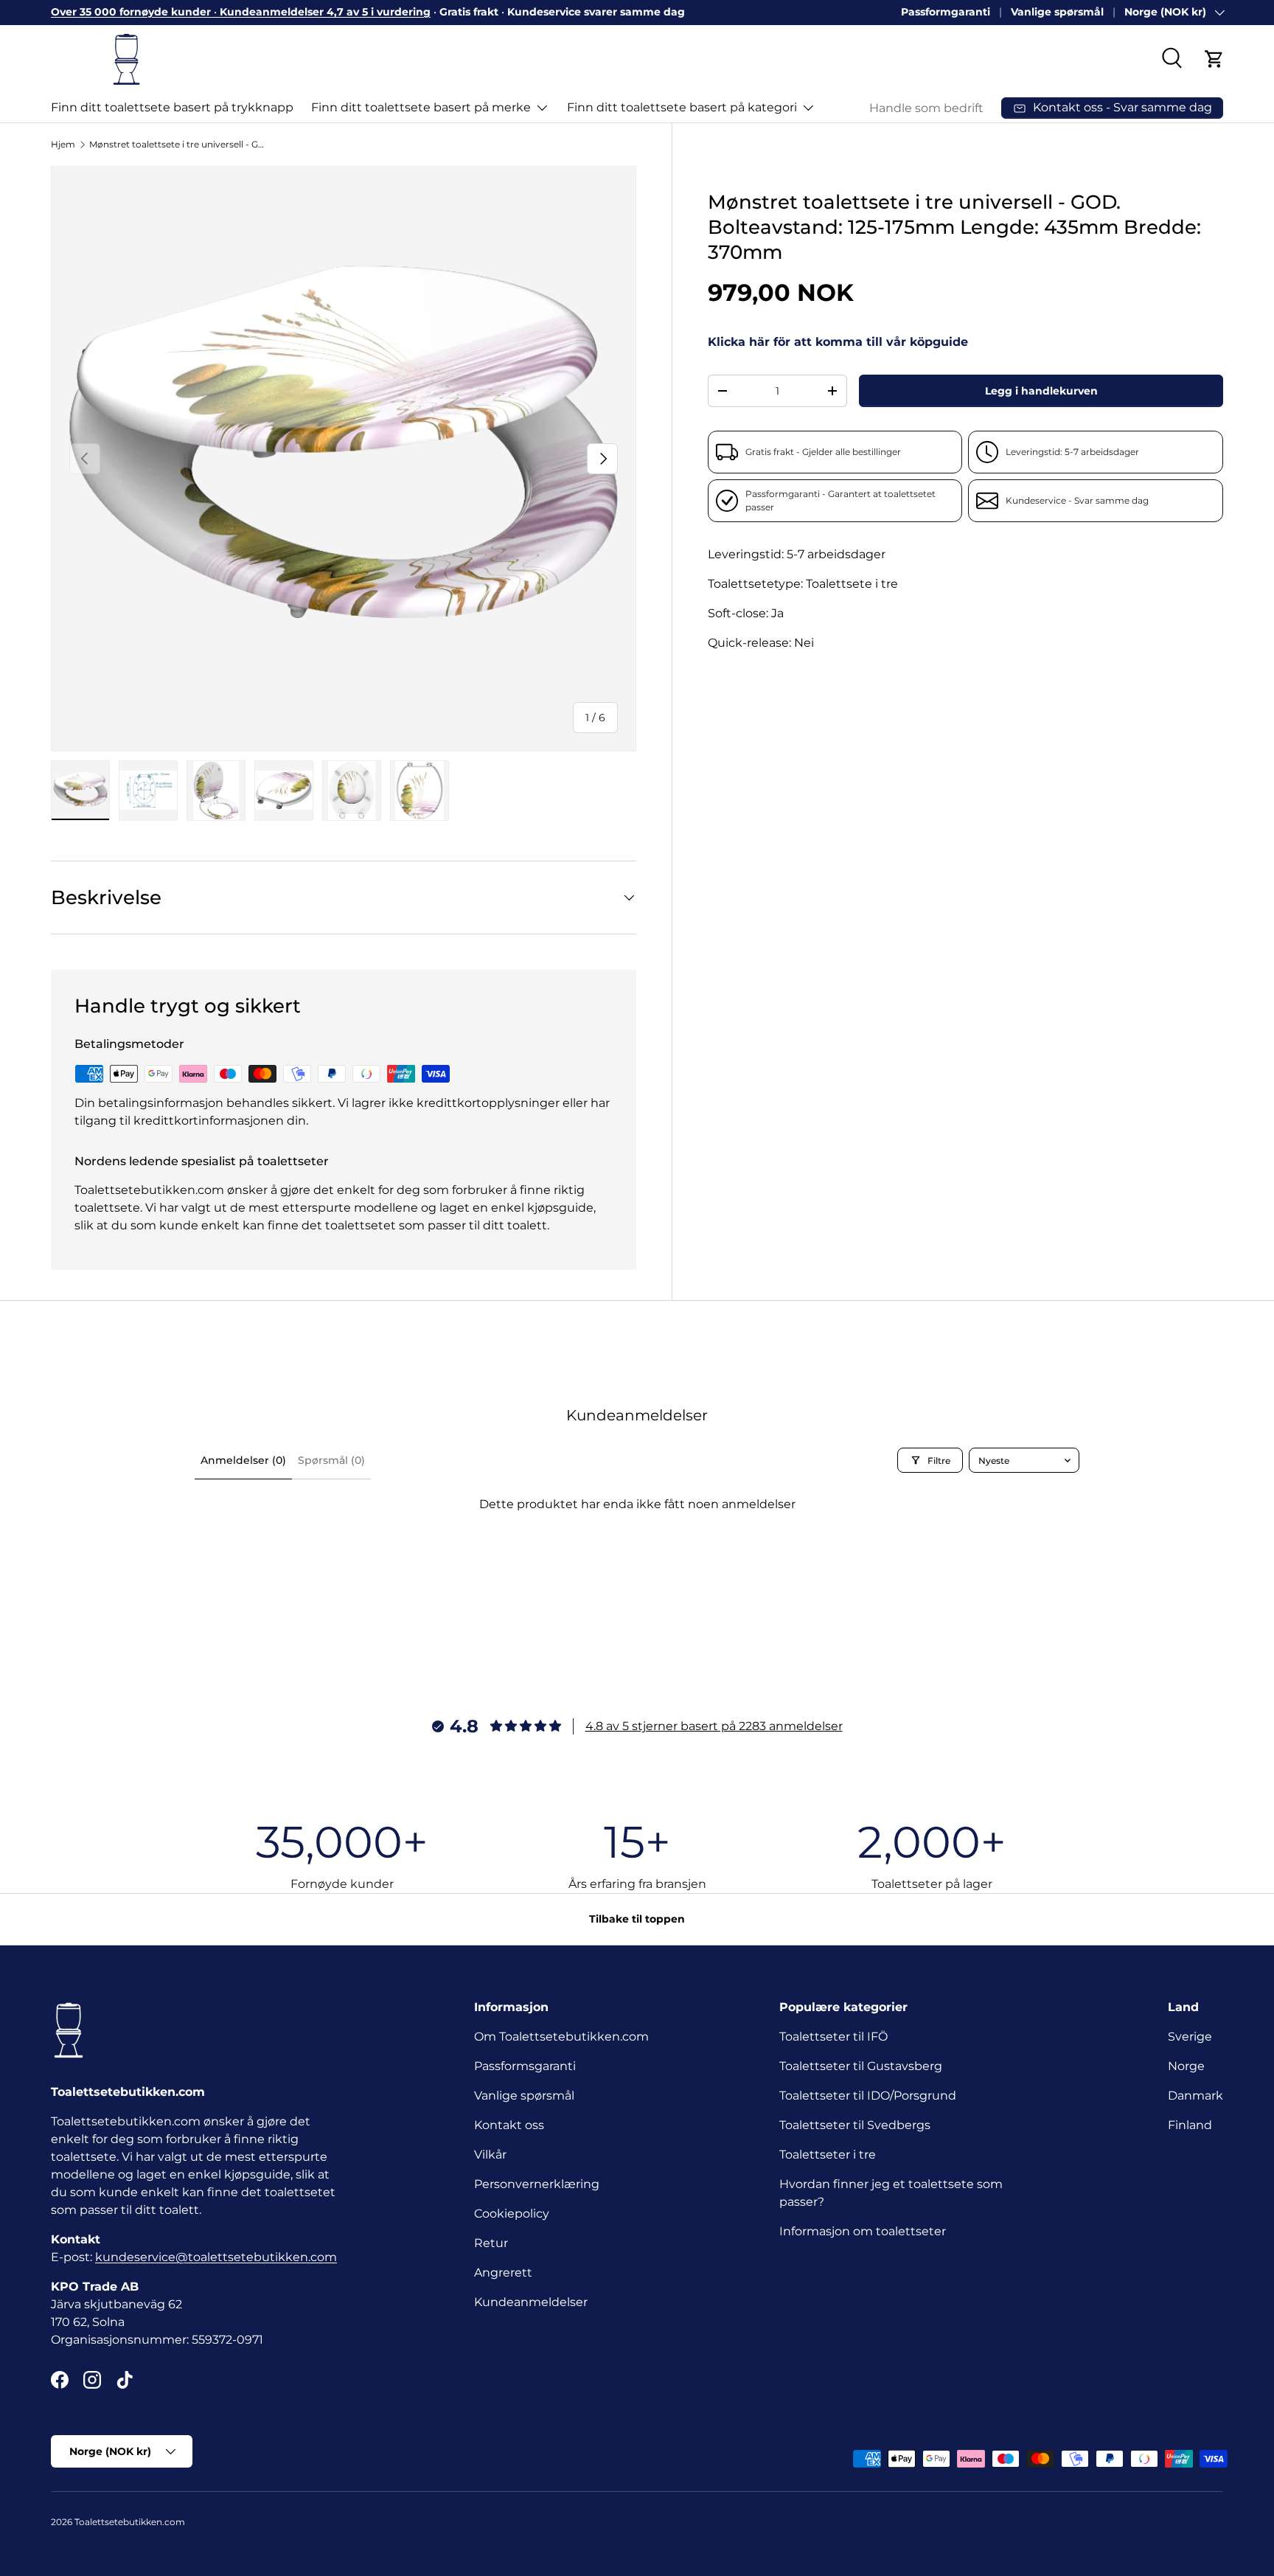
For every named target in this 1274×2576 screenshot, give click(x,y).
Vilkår (490, 2155)
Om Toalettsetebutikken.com (561, 2037)
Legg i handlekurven (1041, 391)
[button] (1214, 59)
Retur (491, 2243)
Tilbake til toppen (637, 1919)
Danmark (1195, 2096)
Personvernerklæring (537, 2184)
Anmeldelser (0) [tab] (243, 1460)
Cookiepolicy (512, 2214)
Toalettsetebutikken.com (130, 2522)
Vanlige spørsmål (1057, 12)
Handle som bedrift (926, 108)
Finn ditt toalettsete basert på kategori (682, 107)
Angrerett (503, 2273)
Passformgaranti (946, 12)
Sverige (1190, 2037)
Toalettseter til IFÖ (833, 2037)
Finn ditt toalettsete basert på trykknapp (172, 107)
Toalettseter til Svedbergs (855, 2125)
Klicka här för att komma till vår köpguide (838, 343)
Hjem (63, 144)
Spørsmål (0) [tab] (331, 1460)
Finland (1190, 2125)
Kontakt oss (509, 2125)
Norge (1186, 2066)
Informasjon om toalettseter (863, 2231)
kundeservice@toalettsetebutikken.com (216, 2257)
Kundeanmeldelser (531, 2302)
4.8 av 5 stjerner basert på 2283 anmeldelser (714, 1726)
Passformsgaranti (525, 2066)
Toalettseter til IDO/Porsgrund (868, 2096)
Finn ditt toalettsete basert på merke (421, 107)
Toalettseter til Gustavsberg (861, 2066)
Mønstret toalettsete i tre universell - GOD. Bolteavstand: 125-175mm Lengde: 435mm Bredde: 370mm (178, 144)
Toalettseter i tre (831, 2155)
